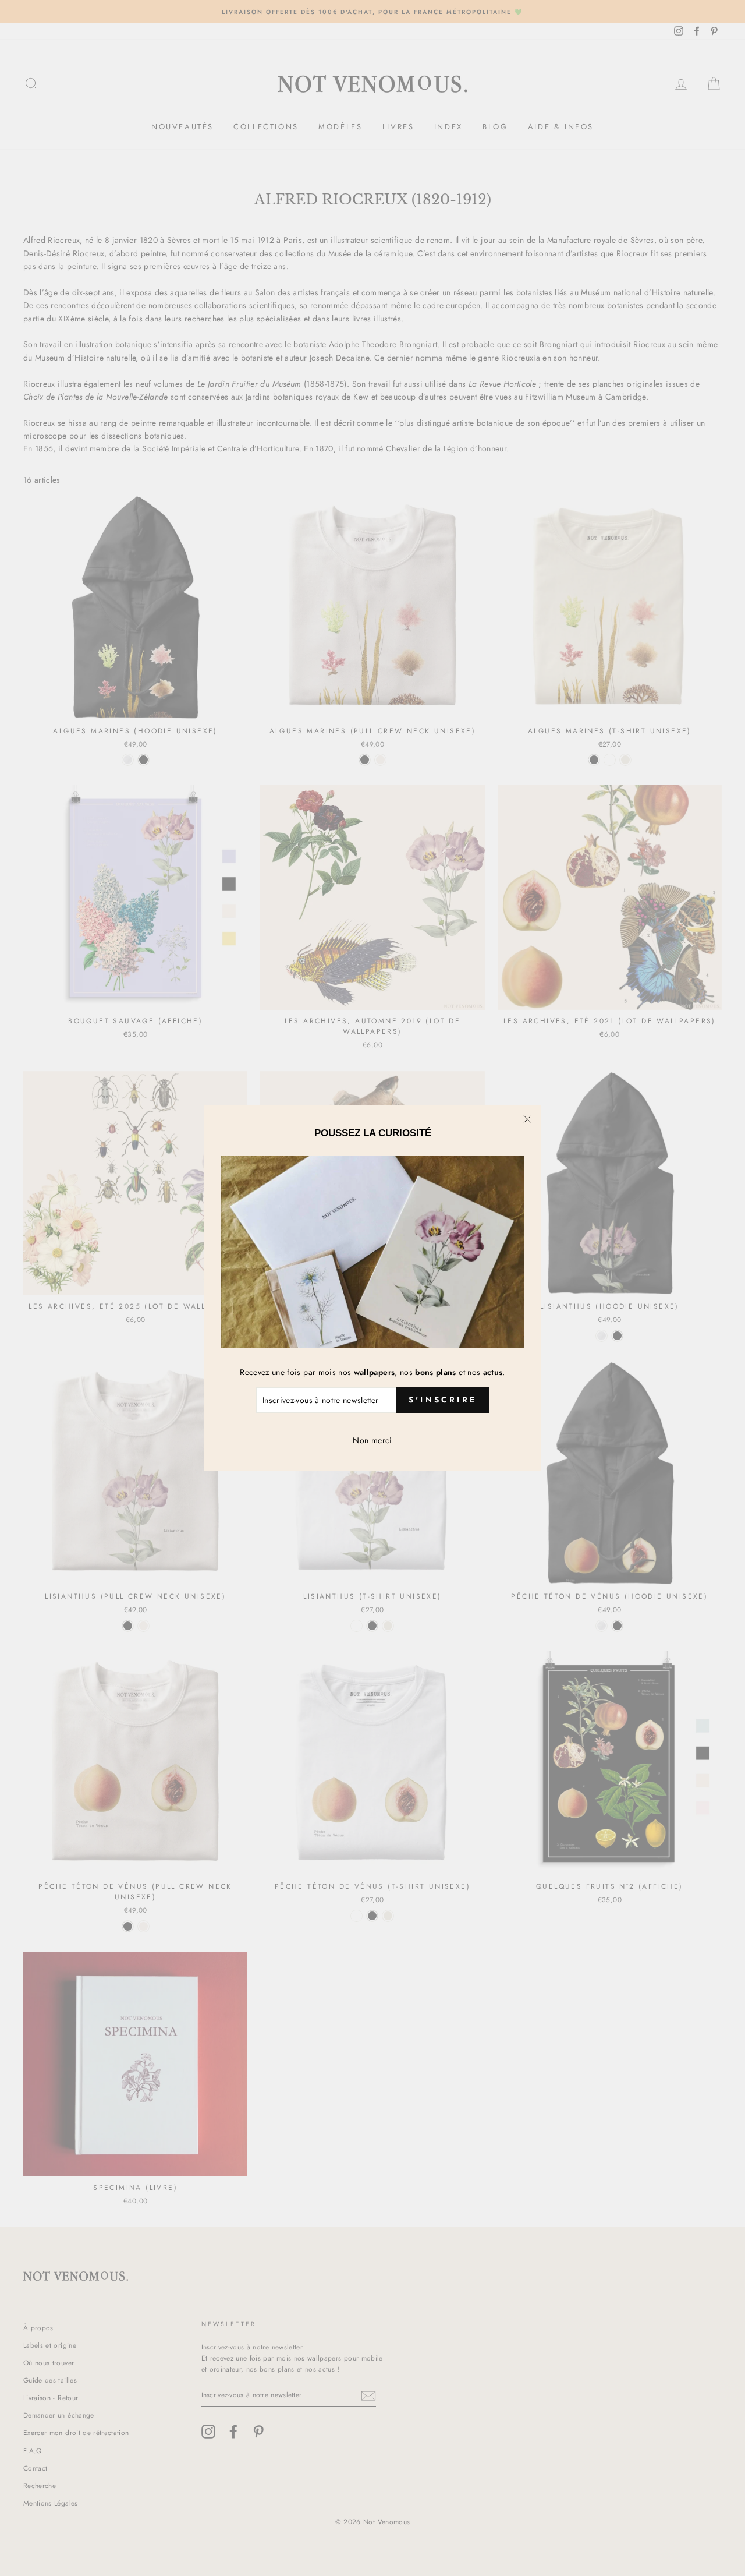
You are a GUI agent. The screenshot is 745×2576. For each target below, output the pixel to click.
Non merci (372, 1440)
